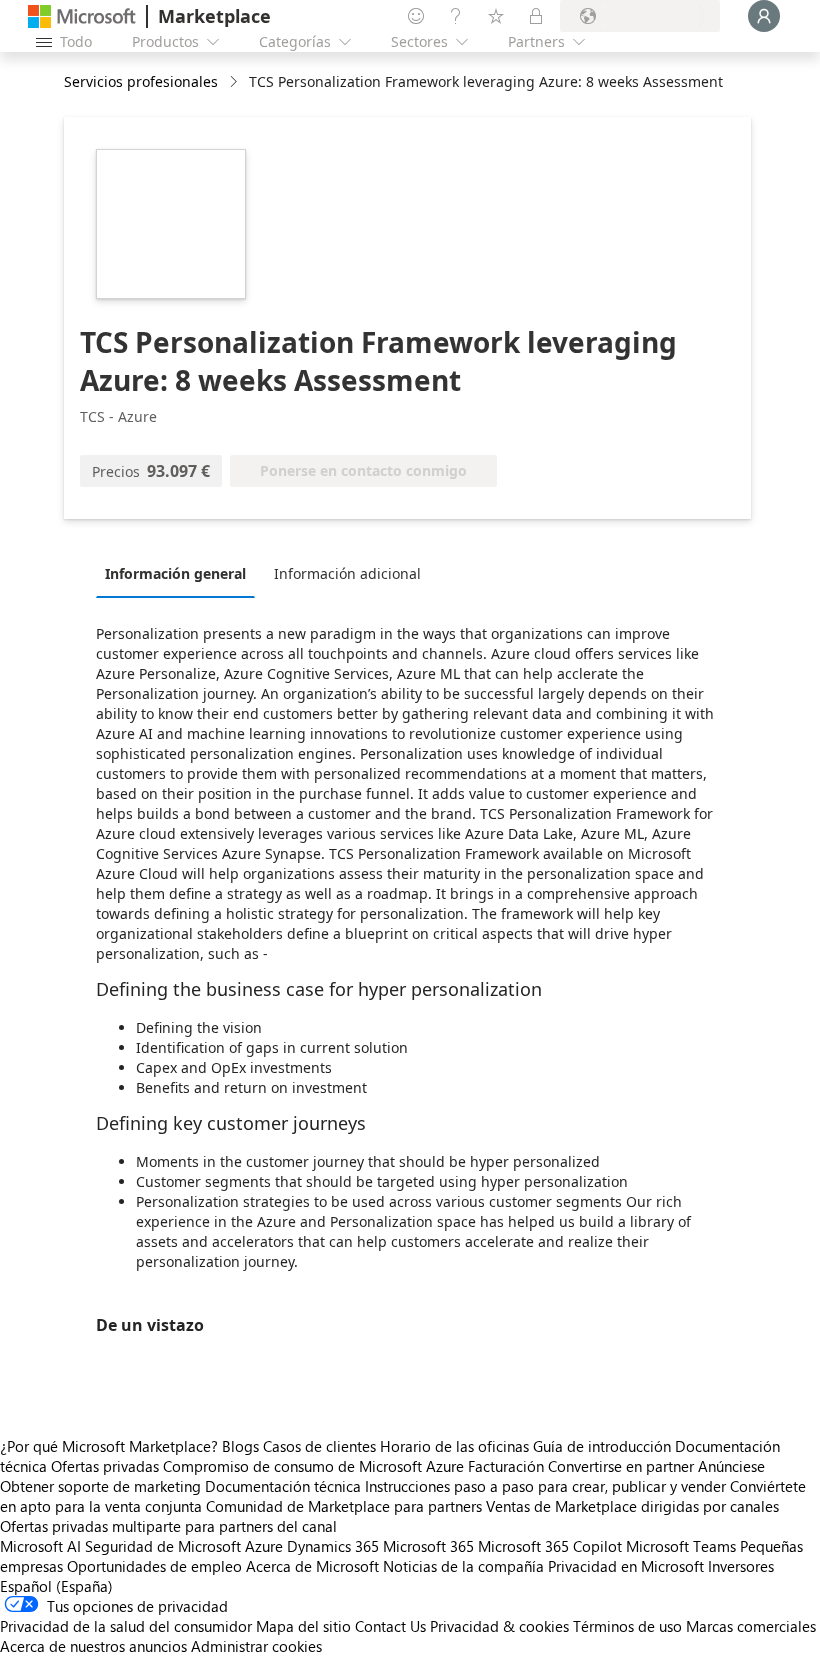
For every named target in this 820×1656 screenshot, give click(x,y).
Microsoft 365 (428, 1546)
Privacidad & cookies (499, 1626)
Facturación (506, 1466)
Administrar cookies (256, 1646)
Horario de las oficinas (454, 1446)
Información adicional (347, 573)
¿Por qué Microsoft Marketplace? (109, 1446)
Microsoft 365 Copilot (550, 1546)
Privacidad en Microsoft (626, 1566)
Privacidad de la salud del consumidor (126, 1626)
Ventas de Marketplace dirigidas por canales (632, 1506)
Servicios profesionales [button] (141, 81)
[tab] (180, 573)
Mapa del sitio (303, 1626)
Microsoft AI (40, 1546)
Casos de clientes (319, 1446)
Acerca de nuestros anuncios (93, 1646)
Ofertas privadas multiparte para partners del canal (168, 1526)
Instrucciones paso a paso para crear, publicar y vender (545, 1486)
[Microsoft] (82, 16)
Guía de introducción (602, 1446)
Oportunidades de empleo (154, 1566)
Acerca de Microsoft (312, 1566)
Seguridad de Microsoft (163, 1546)
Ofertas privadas (105, 1466)
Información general (175, 573)
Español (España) (56, 1586)
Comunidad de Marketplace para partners (344, 1506)
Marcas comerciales (751, 1626)
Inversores (741, 1566)
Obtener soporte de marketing (100, 1486)
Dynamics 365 (333, 1546)
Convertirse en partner (621, 1466)
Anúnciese (731, 1466)
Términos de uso (627, 1626)
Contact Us (390, 1626)
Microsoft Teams (681, 1546)
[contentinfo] (235, 82)
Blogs (240, 1446)
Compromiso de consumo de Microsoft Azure (315, 1466)
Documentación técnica (283, 1486)
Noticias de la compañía (463, 1566)
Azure (264, 1546)
